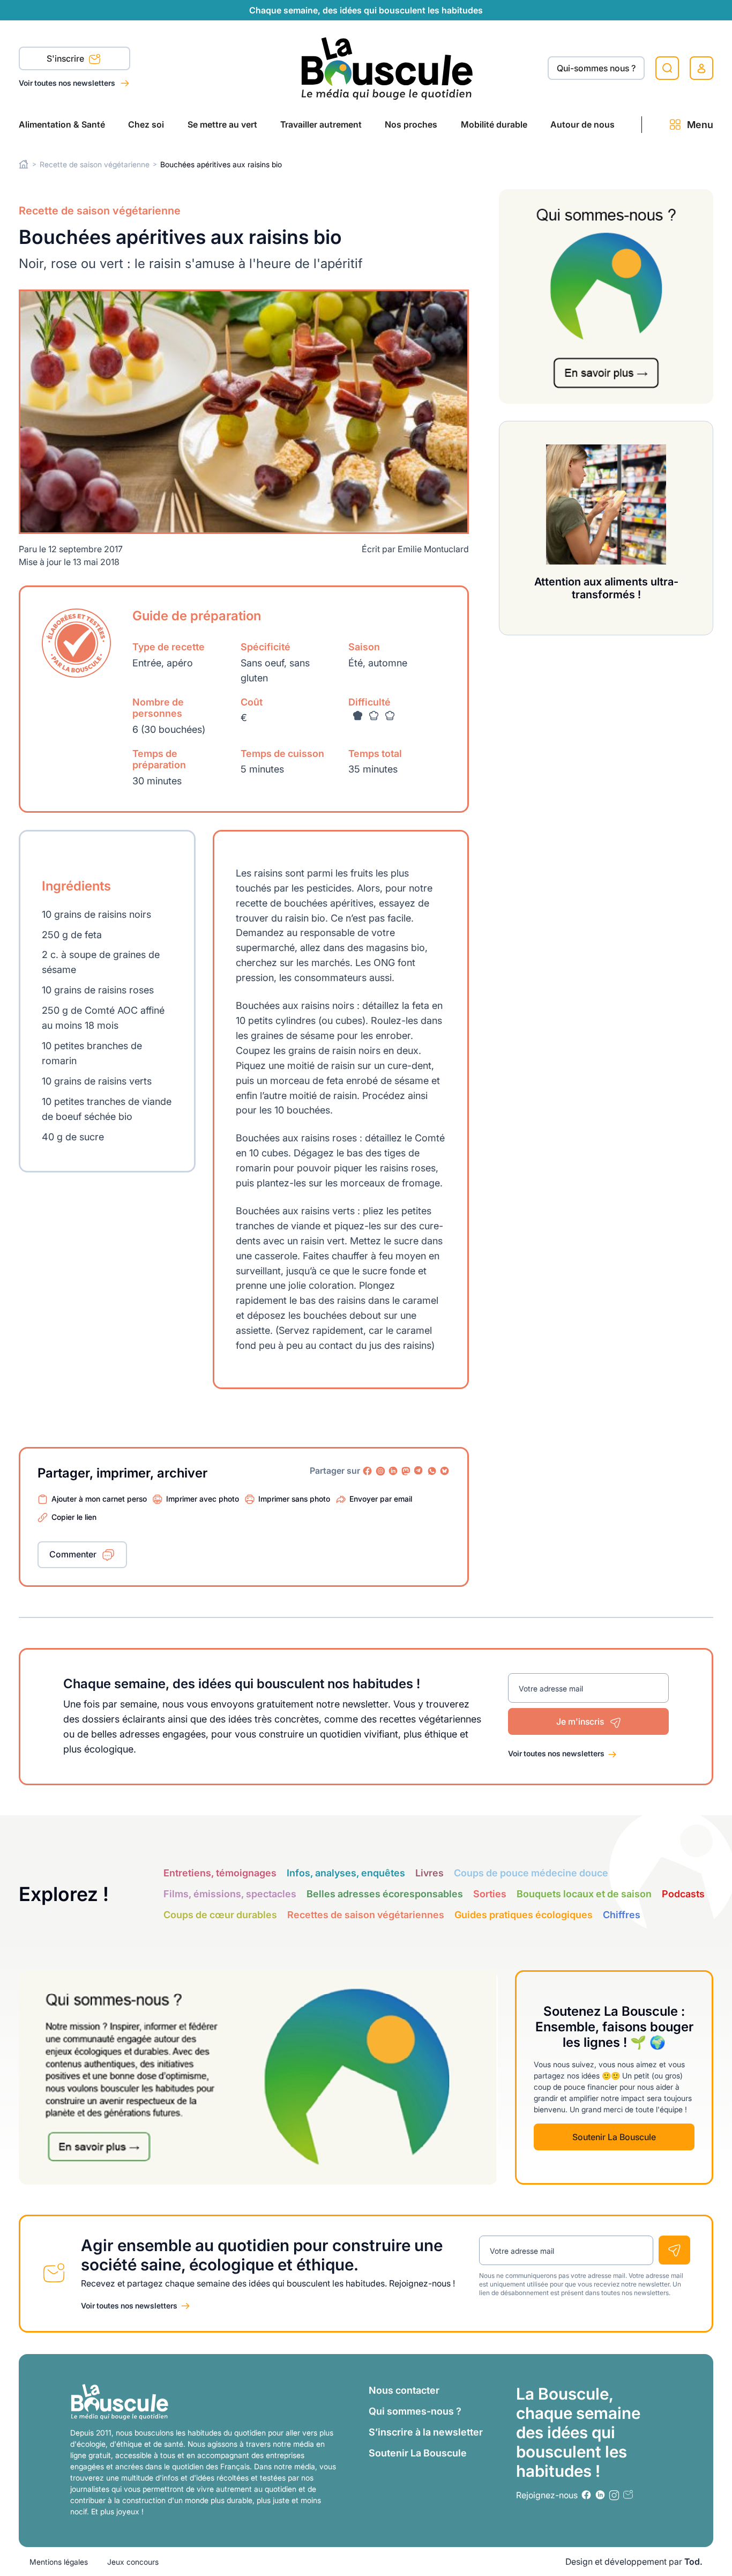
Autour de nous (582, 124)
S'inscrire (66, 58)
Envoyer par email (381, 1499)
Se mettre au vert (222, 124)
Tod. (693, 2562)
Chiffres (622, 1915)
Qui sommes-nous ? (415, 2411)
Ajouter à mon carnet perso (99, 1499)
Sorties (490, 1894)
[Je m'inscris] (674, 2250)
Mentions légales (59, 2562)
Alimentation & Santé (62, 124)
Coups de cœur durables (220, 1915)
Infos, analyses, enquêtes (346, 1873)
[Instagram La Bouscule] (380, 1471)
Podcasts (683, 1894)
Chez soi (146, 124)
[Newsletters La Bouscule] (628, 2495)
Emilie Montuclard (433, 549)
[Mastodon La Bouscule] (406, 1471)
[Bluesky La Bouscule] (445, 1471)
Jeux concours (133, 2562)
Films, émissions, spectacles (230, 1894)
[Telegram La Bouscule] (419, 1471)
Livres (430, 1873)
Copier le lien (74, 1517)
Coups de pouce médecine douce (531, 1873)
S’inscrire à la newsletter (426, 2432)
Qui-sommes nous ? (596, 68)
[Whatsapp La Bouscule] (432, 1471)
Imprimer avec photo (203, 1499)
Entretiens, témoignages (220, 1873)
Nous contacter (404, 2390)
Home (24, 164)
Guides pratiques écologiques (524, 1915)
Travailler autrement (321, 124)
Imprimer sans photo (294, 1499)
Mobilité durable (494, 124)
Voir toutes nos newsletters (68, 83)
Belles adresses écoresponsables (385, 1894)
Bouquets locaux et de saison (584, 1894)
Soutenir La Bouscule (614, 2137)
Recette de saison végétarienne (95, 164)
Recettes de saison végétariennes (366, 1915)
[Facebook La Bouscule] (368, 1471)
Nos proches (411, 124)
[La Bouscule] (387, 68)
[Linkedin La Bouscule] (393, 1471)
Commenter (73, 1554)
